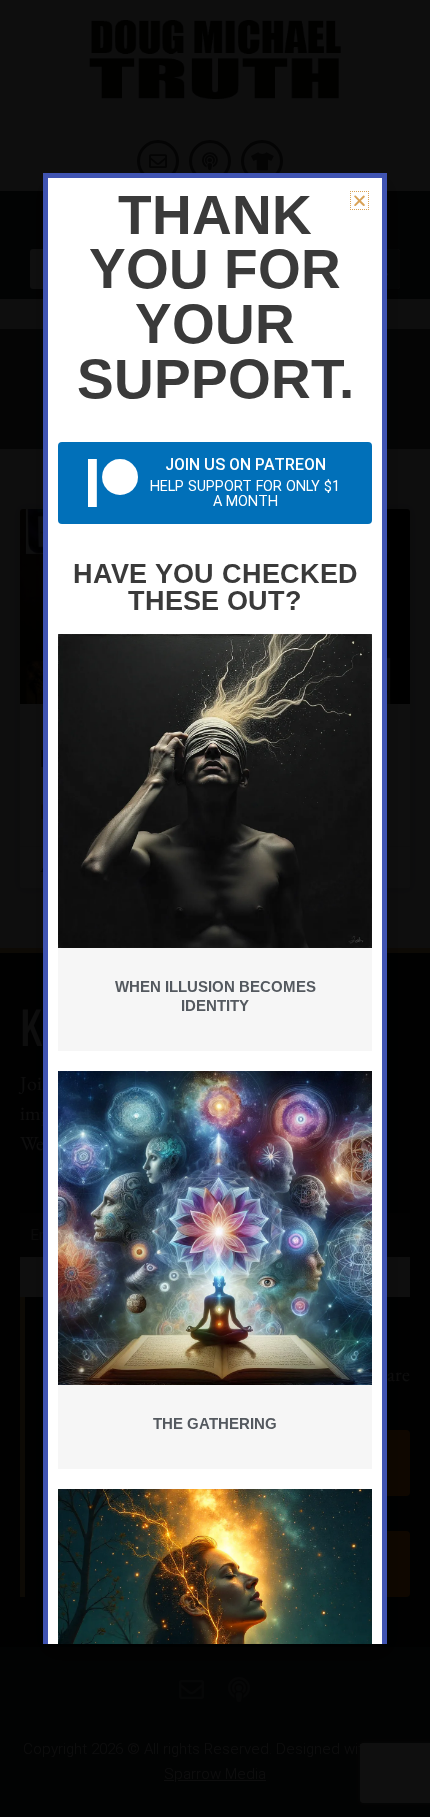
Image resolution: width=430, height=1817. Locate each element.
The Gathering (215, 1424)
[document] (215, 908)
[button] (359, 200)
